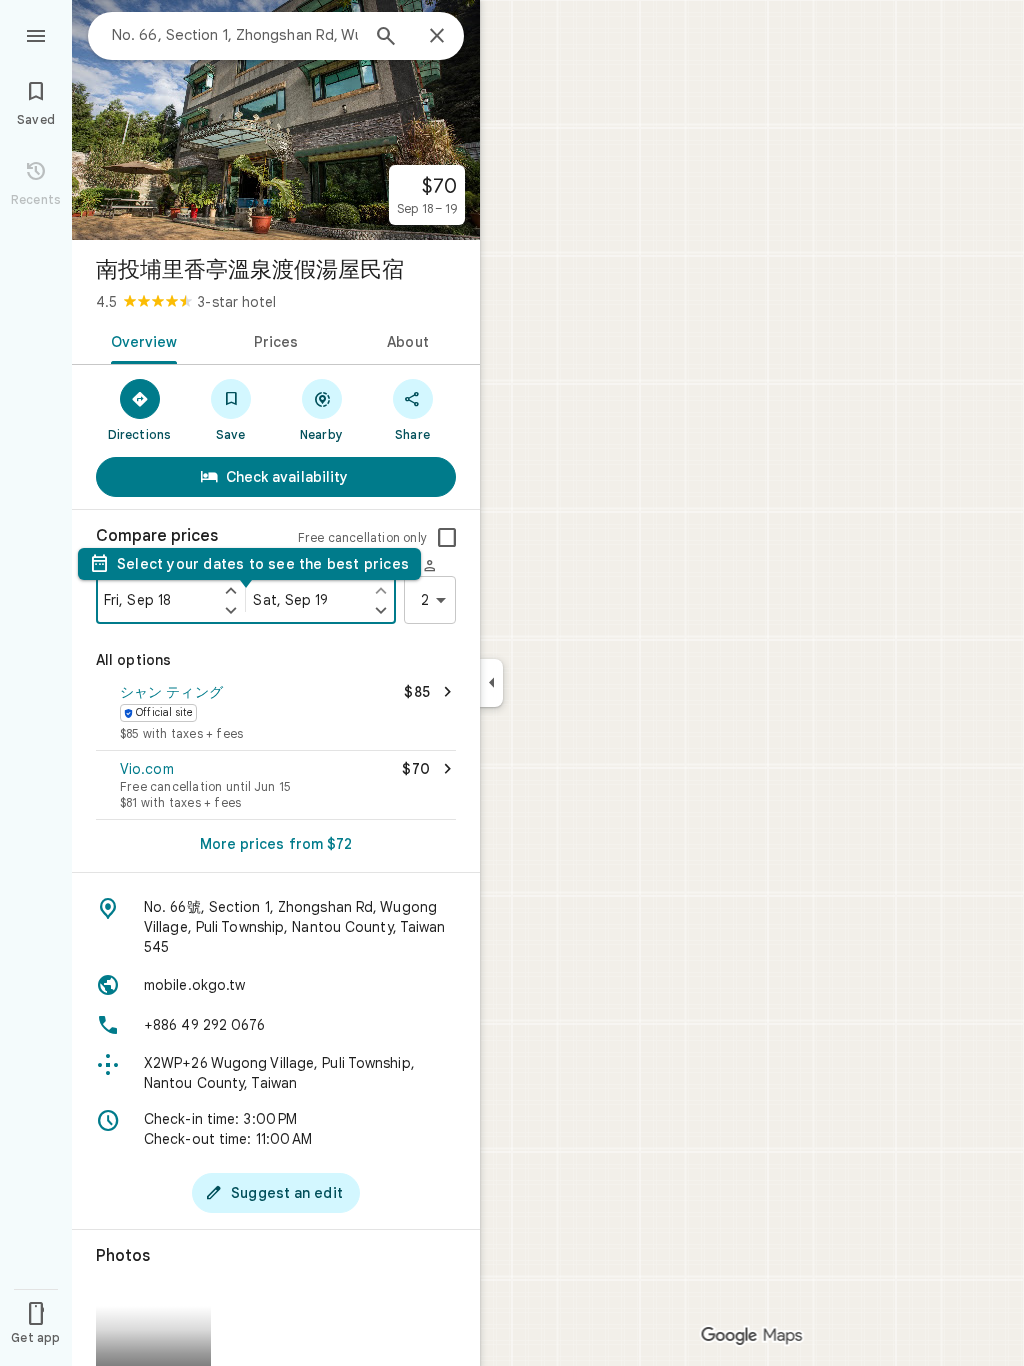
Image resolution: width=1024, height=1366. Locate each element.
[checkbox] (447, 538)
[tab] (140, 340)
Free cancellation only (362, 537)
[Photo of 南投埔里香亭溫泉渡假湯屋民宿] (276, 120)
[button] (276, 714)
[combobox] (235, 35)
